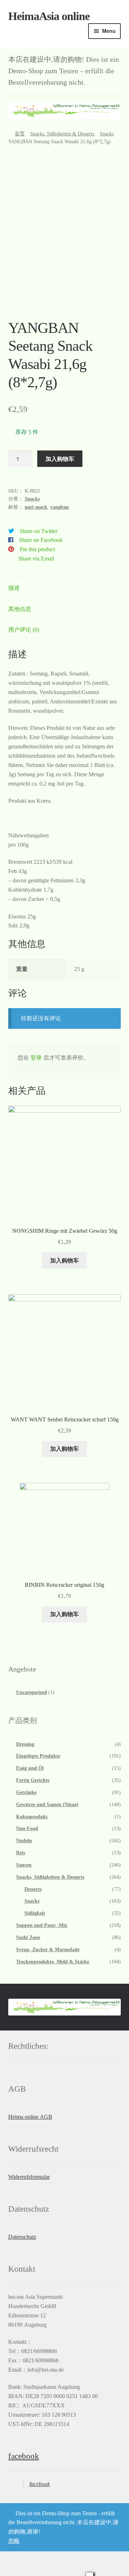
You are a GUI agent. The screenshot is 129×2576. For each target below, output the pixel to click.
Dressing (25, 1744)
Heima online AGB (30, 2117)
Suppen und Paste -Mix (42, 1925)
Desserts (33, 1889)
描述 (14, 588)
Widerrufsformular (29, 2177)
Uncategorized (32, 1692)
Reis (21, 1853)
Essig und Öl (30, 1768)
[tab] (65, 588)
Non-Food (27, 1828)
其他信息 (20, 609)
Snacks (107, 134)
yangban (59, 507)
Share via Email (36, 559)
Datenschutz (22, 2237)
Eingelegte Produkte (38, 1756)
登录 (36, 1058)
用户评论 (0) (24, 630)
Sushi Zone (28, 1937)
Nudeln (24, 1841)
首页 (20, 134)
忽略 (14, 2541)
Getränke (26, 1792)
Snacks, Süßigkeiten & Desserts (62, 134)
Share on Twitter (39, 531)
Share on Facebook (41, 540)
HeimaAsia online (49, 16)
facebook (24, 2456)
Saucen (24, 1865)
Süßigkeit (35, 1913)
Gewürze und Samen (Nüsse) (47, 1805)
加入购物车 (60, 459)
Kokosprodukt (32, 1817)
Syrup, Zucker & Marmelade (48, 1950)
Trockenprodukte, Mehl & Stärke (53, 1962)
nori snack (36, 507)
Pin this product (37, 549)
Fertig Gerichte (33, 1780)
